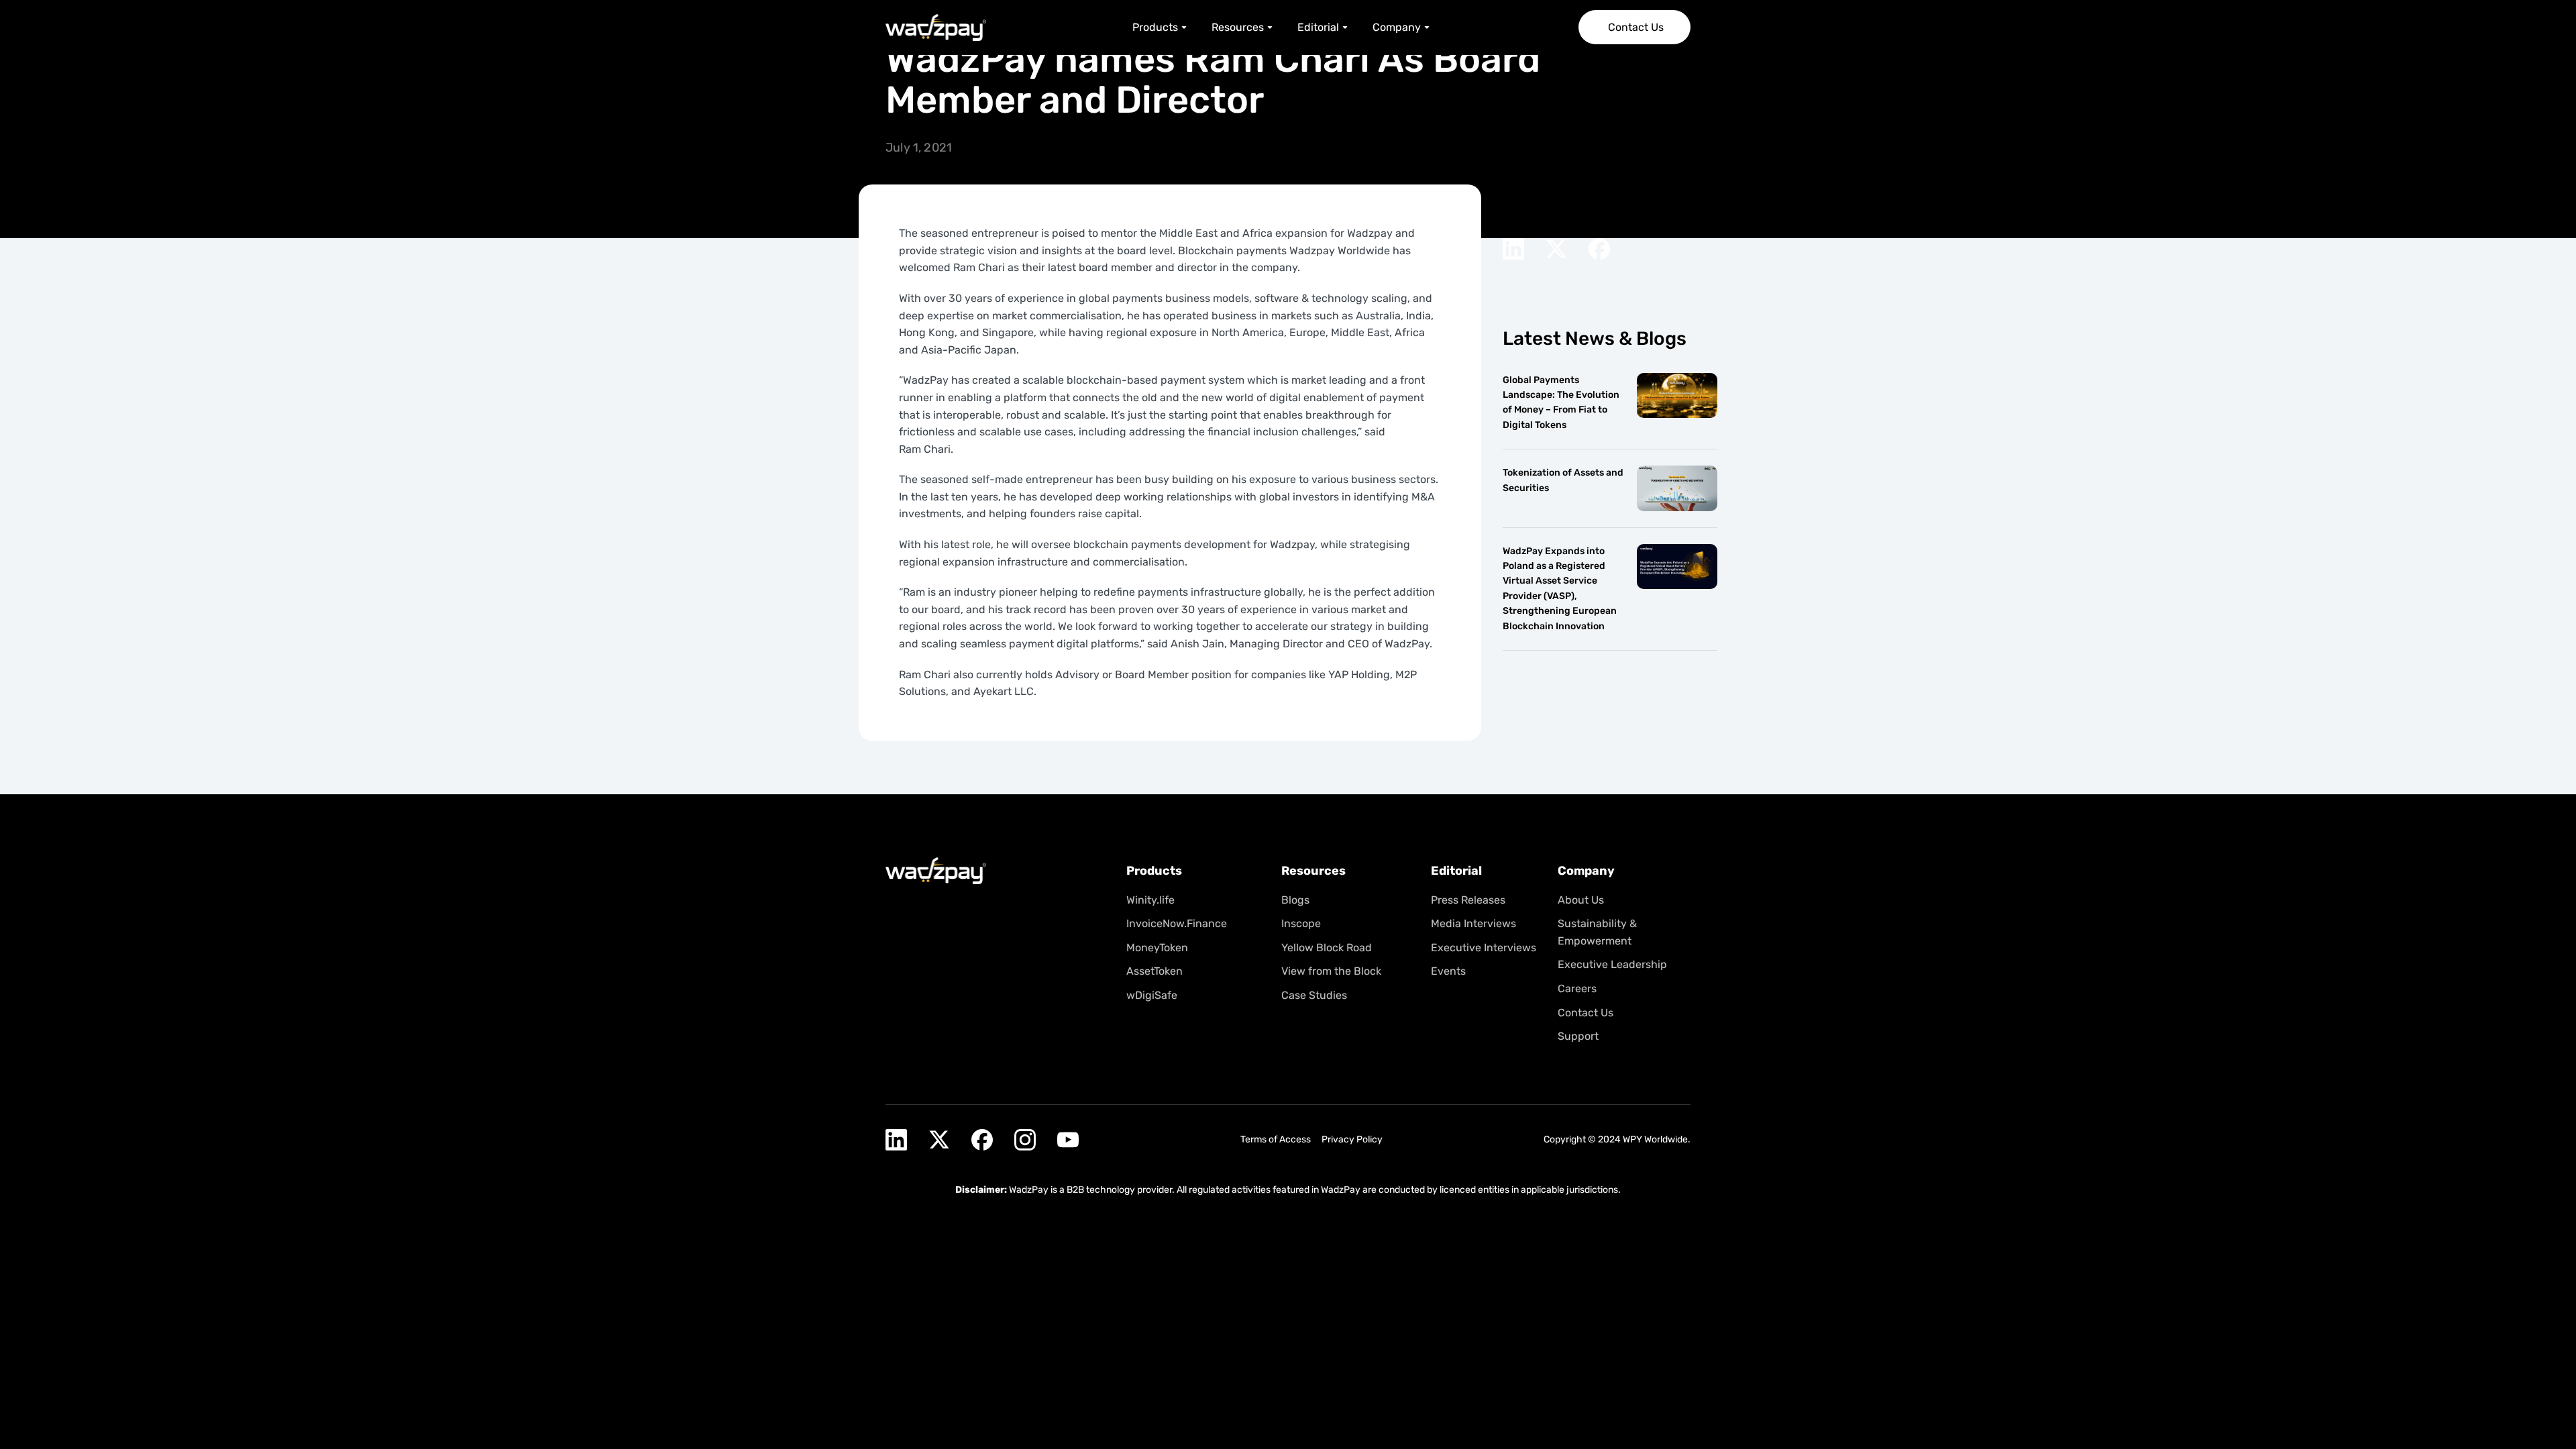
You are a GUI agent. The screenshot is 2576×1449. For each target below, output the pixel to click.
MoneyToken (1157, 948)
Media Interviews (1473, 923)
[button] (1161, 28)
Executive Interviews (1484, 948)
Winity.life (1150, 900)
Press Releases (1468, 900)
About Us (1581, 900)
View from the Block (1331, 971)
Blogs (1295, 900)
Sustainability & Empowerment (1597, 932)
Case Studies (1314, 995)
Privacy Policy (1352, 1139)
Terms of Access (1276, 1139)
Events (1448, 971)
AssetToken (1155, 971)
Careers (1577, 988)
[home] (936, 28)
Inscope (1301, 923)
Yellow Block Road (1327, 948)
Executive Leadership (1612, 964)
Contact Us (1586, 1013)
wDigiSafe (1152, 995)
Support (1578, 1036)
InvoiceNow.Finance (1177, 923)
